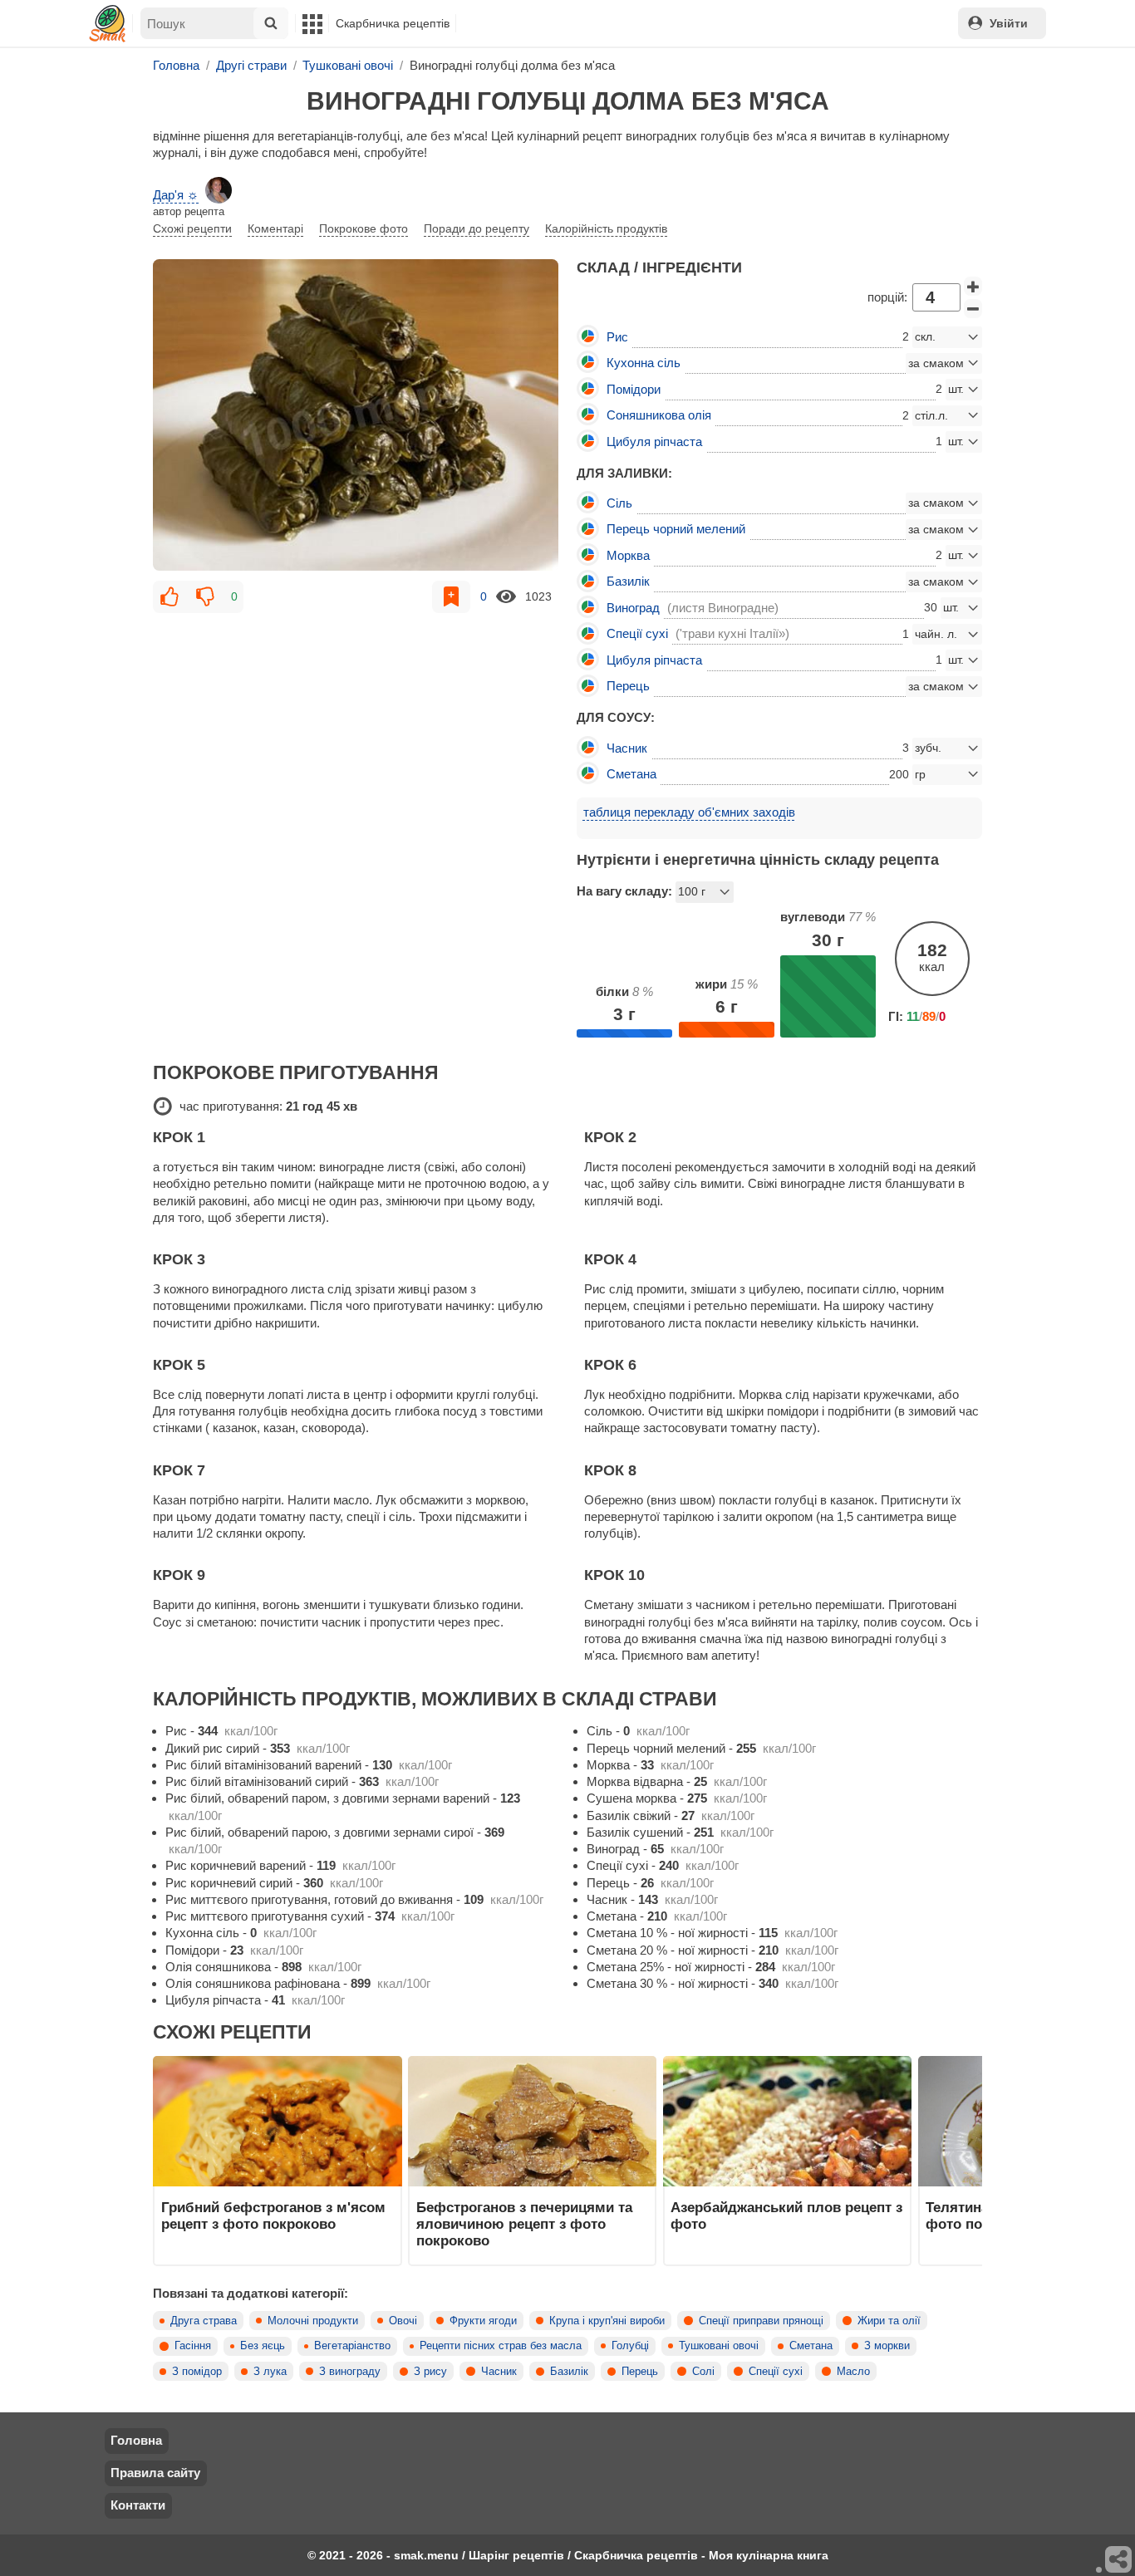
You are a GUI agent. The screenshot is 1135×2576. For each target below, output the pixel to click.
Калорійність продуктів (606, 228)
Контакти (138, 2505)
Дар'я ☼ (176, 195)
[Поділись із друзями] (1119, 2560)
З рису (430, 2372)
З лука (270, 2372)
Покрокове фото (364, 228)
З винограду (350, 2372)
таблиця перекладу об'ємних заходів (689, 812)
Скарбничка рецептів (393, 23)
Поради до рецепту (477, 228)
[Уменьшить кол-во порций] (973, 309)
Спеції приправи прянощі (761, 2321)
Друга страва (204, 2321)
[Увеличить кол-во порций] (973, 287)
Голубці (630, 2346)
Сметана (811, 2346)
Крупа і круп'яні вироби (607, 2321)
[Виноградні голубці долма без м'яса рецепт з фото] (356, 415)
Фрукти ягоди (483, 2321)
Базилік (569, 2372)
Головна (136, 2440)
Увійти (1009, 23)
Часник (499, 2372)
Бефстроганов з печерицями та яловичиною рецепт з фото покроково (524, 2224)
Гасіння (193, 2346)
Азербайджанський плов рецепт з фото (786, 2215)
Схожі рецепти (192, 228)
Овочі (403, 2321)
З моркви (887, 2346)
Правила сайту (155, 2473)
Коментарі (275, 228)
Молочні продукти (313, 2321)
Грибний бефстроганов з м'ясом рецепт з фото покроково (273, 2215)
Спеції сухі (776, 2372)
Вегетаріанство (352, 2346)
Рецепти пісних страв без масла (501, 2346)
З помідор (197, 2372)
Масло (853, 2372)
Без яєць (263, 2346)
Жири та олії (889, 2321)
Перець (640, 2372)
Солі (703, 2372)
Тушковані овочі (719, 2346)
